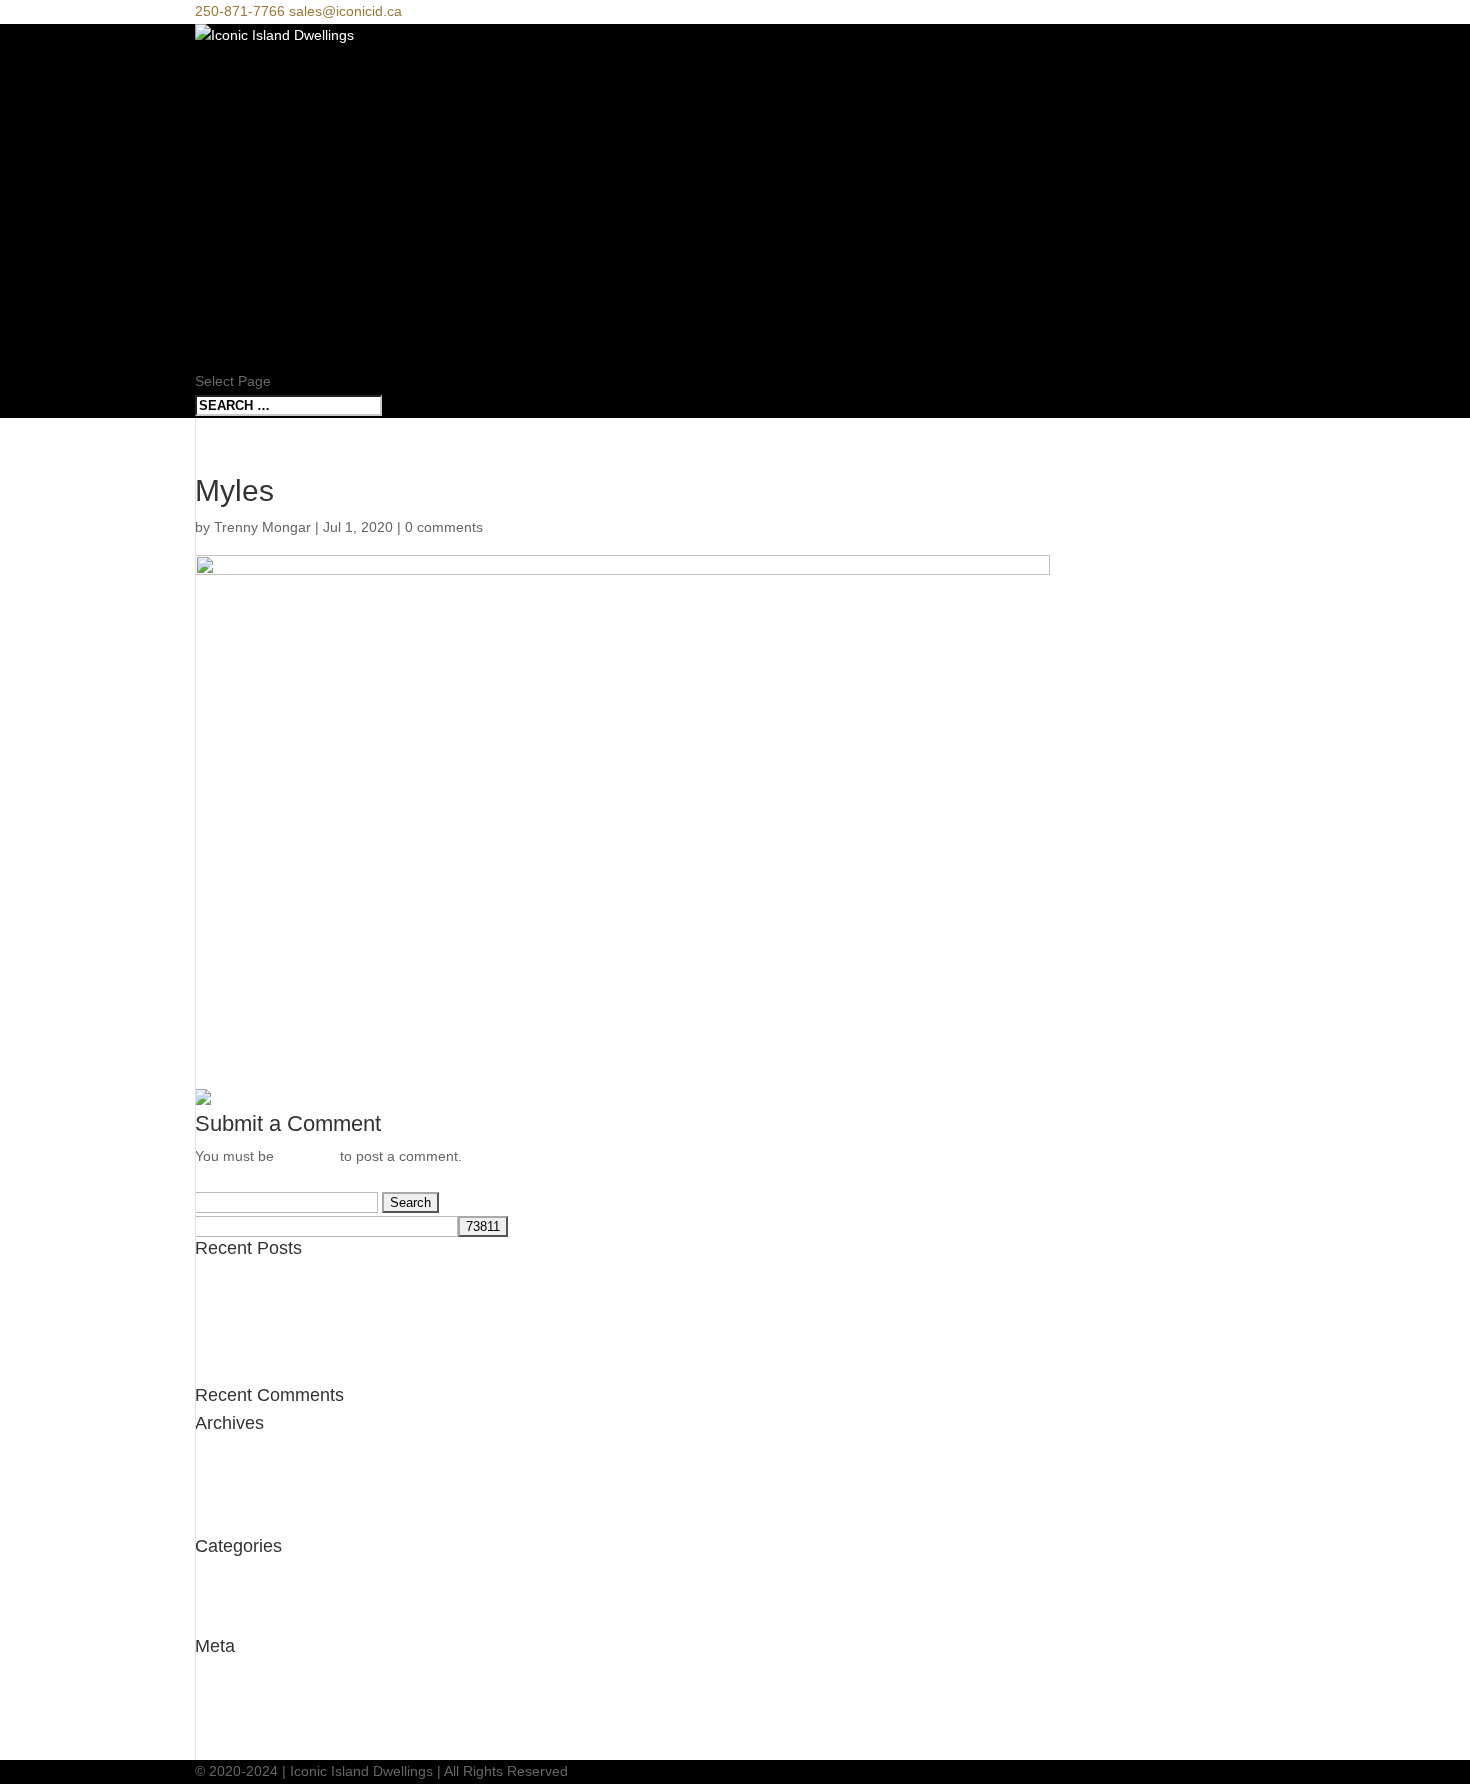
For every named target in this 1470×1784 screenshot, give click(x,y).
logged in (307, 1156)
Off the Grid (232, 1326)
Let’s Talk (241, 332)
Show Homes (251, 257)
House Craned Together (271, 1278)
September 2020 (248, 1501)
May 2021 (226, 1453)
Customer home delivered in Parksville (316, 1349)
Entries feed (233, 1699)
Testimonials (234, 1600)
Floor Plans (253, 233)
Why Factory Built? (285, 158)
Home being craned (257, 1373)
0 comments (444, 527)
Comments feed (245, 1723)
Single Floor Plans (285, 282)
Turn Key (237, 183)
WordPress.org (242, 1747)
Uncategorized (241, 1576)
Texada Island (239, 1302)
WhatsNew (229, 1624)
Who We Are (248, 208)
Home (219, 133)
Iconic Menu (249, 109)
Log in (214, 1676)
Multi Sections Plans (292, 307)
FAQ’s (219, 357)
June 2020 (228, 1524)
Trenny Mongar (262, 527)
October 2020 (238, 1477)
